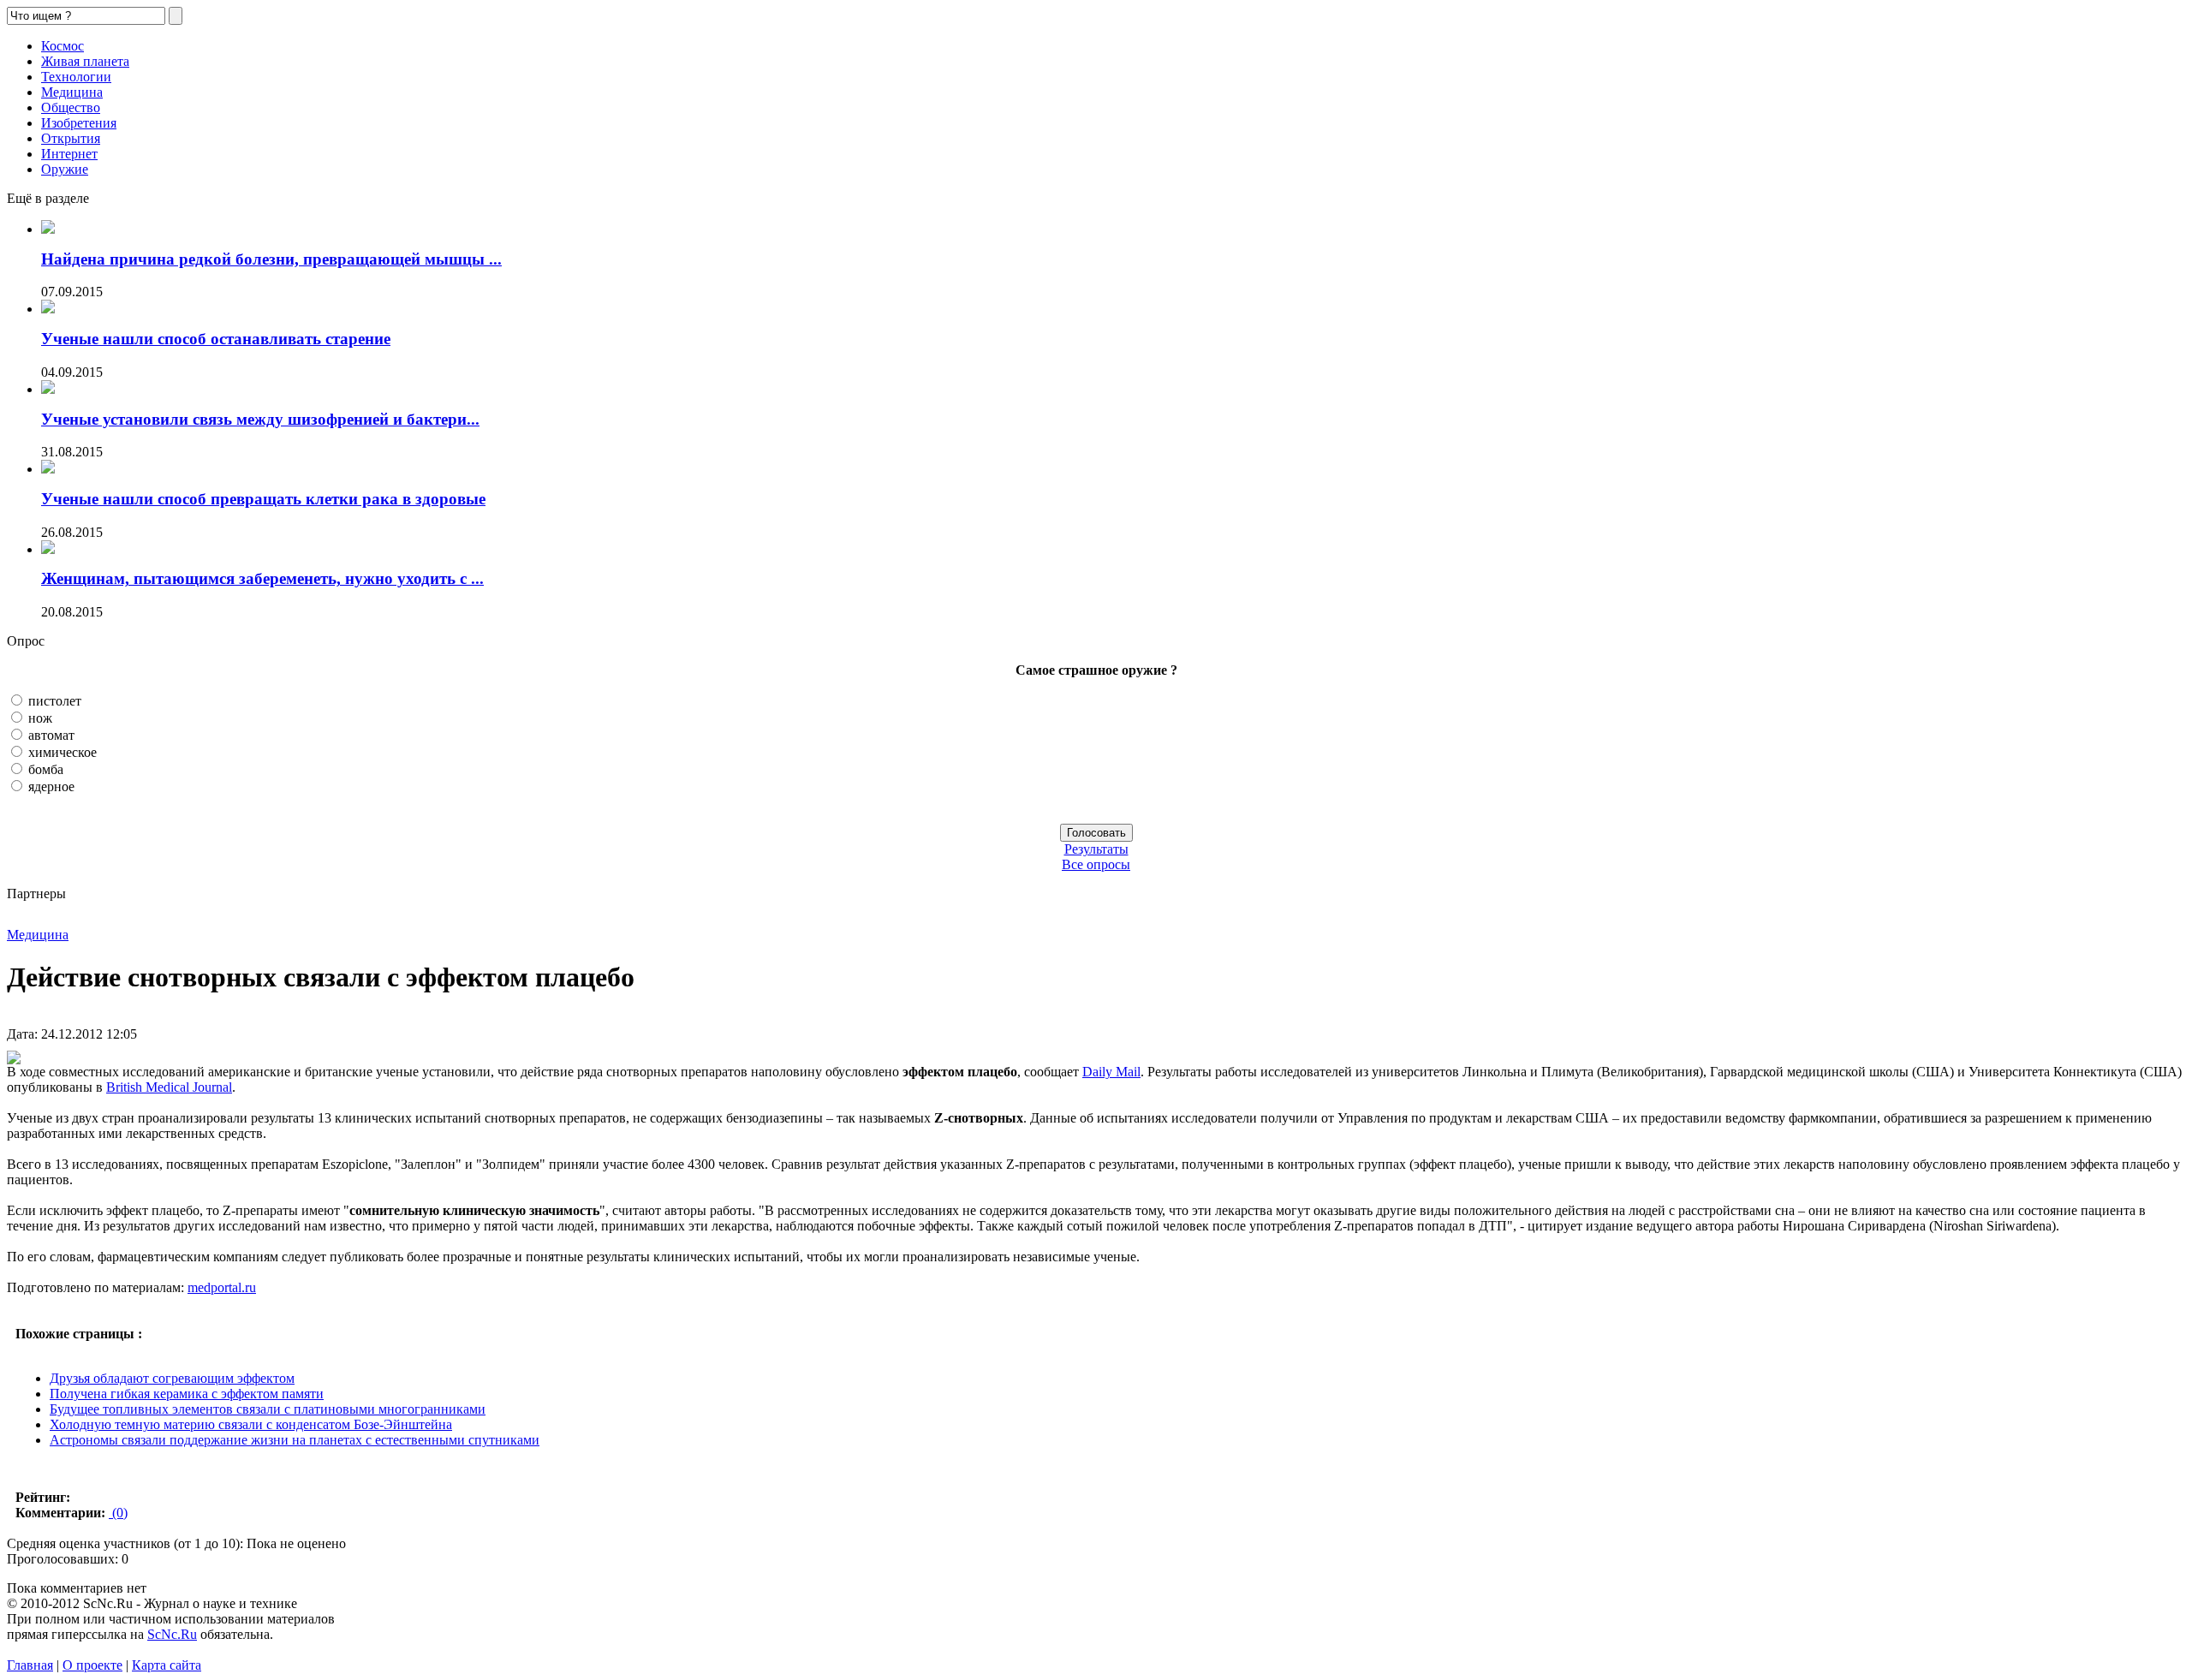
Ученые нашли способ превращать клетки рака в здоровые (263, 499)
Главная (30, 1665)
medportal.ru (222, 1287)
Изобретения (79, 123)
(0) (118, 1513)
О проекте (92, 1665)
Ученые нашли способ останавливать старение (216, 339)
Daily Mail (1111, 1072)
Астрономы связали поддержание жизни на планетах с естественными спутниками (295, 1440)
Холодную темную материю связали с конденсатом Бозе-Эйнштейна (251, 1424)
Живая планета (85, 61)
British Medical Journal (169, 1087)
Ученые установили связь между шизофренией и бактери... (260, 419)
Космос (63, 46)
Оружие (65, 169)
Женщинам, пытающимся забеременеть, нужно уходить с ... (262, 578)
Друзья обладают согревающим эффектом (172, 1378)
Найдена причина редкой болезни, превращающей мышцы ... (271, 259)
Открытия (71, 138)
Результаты (1096, 849)
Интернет (69, 154)
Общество (71, 107)
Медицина (72, 92)
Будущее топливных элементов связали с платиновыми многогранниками (268, 1409)
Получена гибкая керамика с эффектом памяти (187, 1394)
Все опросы (1096, 864)
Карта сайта (167, 1665)
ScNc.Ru (172, 1634)
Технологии (76, 77)
